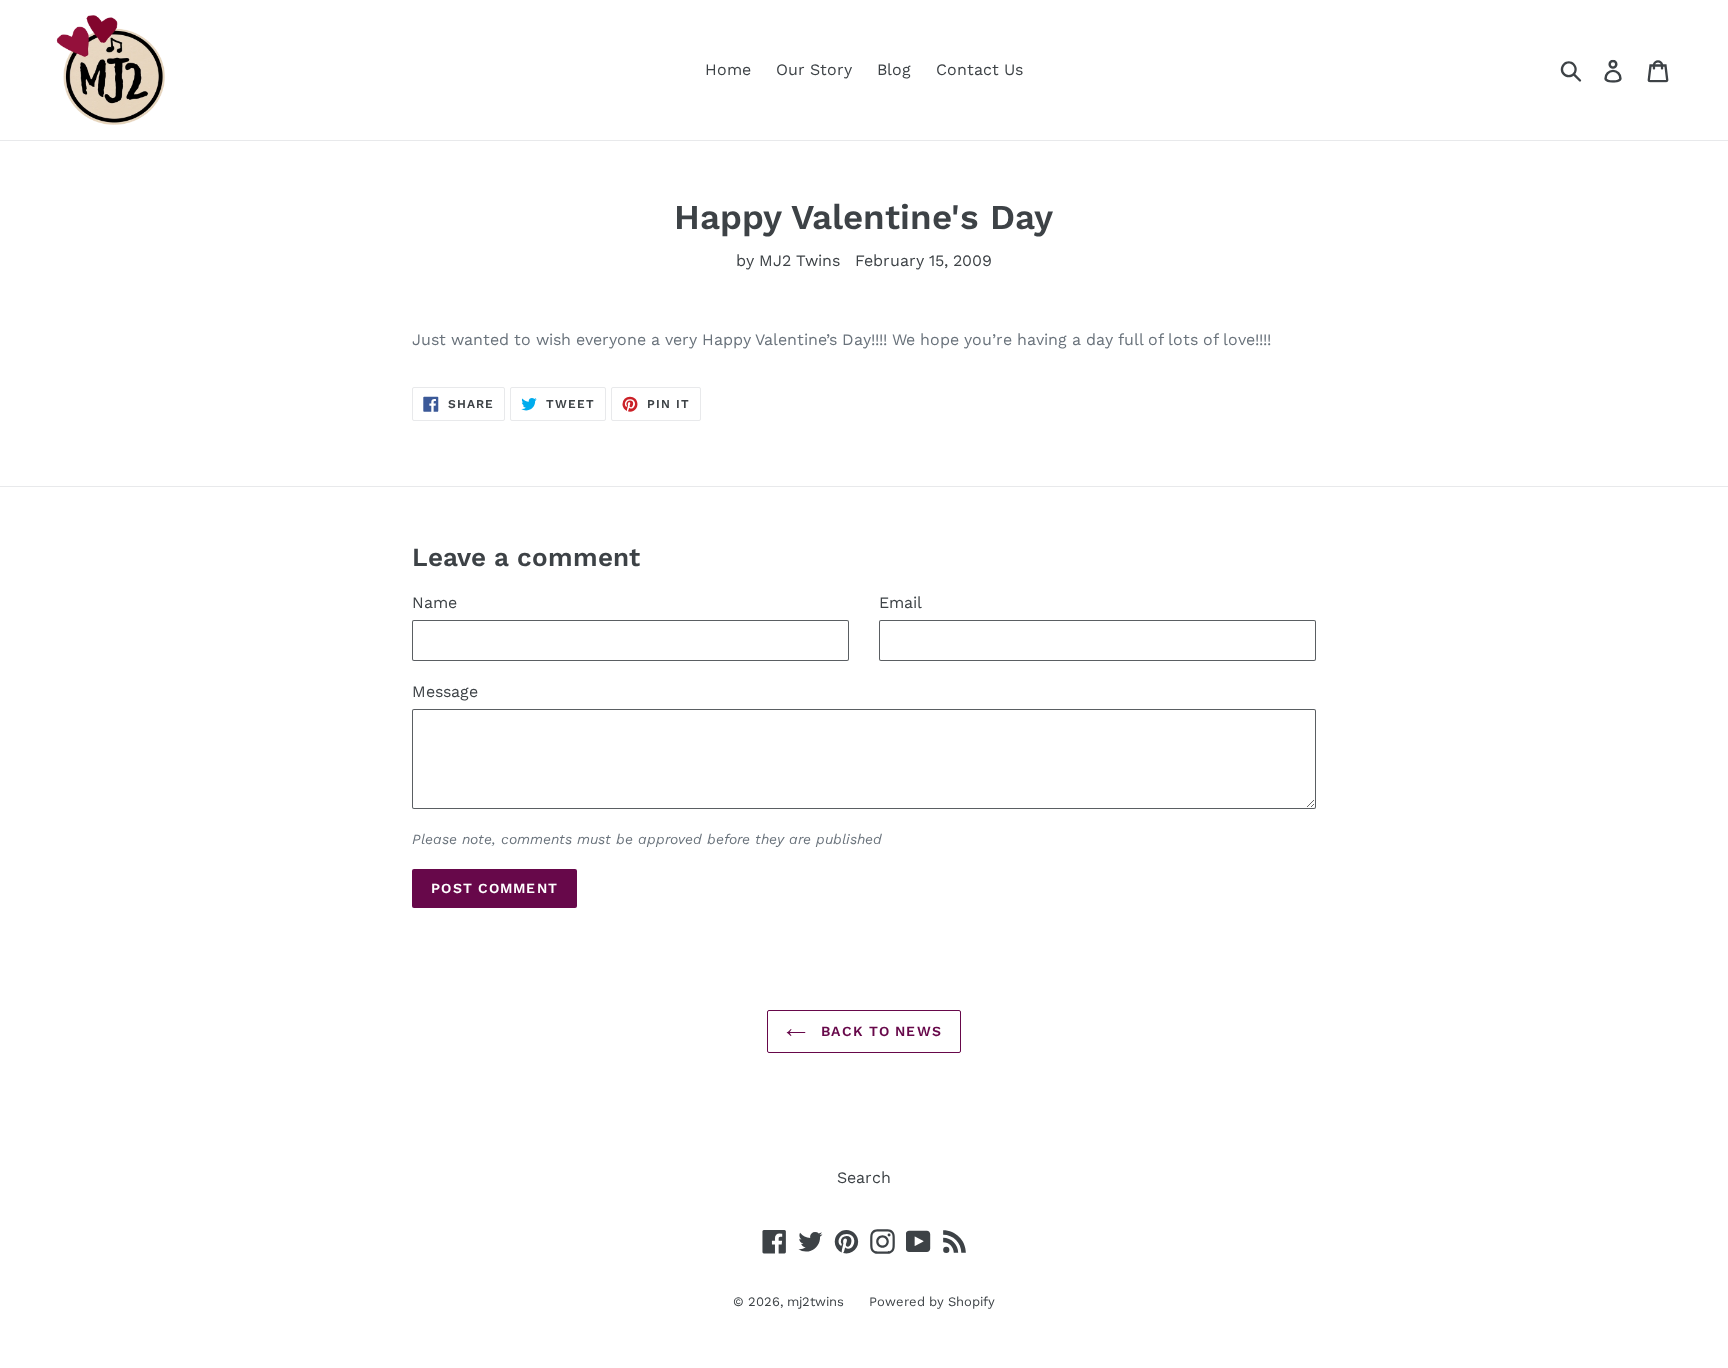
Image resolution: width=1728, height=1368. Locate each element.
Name (434, 602)
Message (445, 691)
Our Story (814, 69)
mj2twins (815, 1301)
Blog (894, 69)
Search (864, 1177)
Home (728, 69)
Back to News (879, 1031)
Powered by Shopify (932, 1301)
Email (900, 602)
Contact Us (979, 69)
